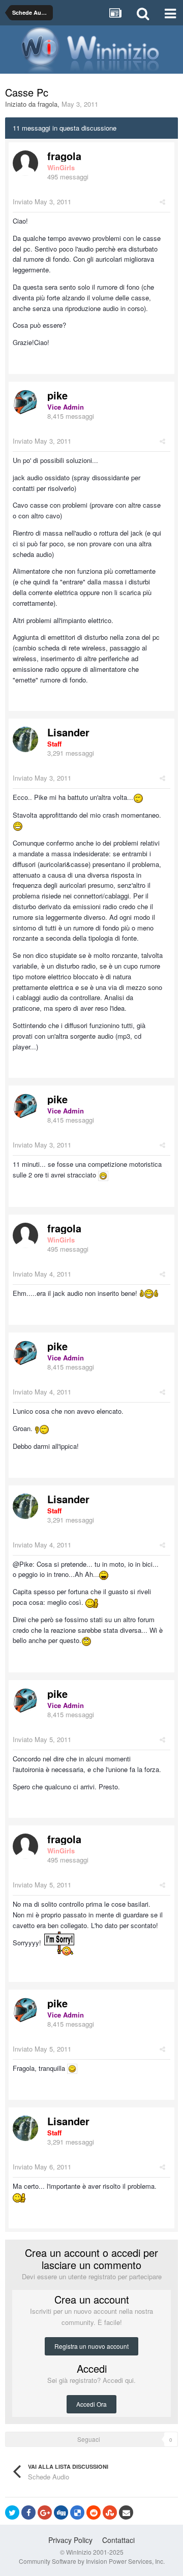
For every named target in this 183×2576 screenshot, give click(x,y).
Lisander (68, 732)
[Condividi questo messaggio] (162, 201)
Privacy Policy (70, 2540)
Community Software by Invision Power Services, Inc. (92, 2561)
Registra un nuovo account (91, 2346)
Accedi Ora (91, 2404)
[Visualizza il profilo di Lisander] (25, 739)
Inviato (42, 201)
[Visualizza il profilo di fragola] (25, 163)
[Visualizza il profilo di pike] (25, 402)
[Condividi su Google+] (45, 2512)
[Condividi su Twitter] (12, 2512)
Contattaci (118, 2540)
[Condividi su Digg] (61, 2512)
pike (57, 395)
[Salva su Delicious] (77, 2512)
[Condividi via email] (126, 2512)
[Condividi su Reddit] (94, 2512)
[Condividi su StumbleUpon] (110, 2512)
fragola (48, 104)
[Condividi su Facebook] (28, 2512)
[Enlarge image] (103, 1175)
